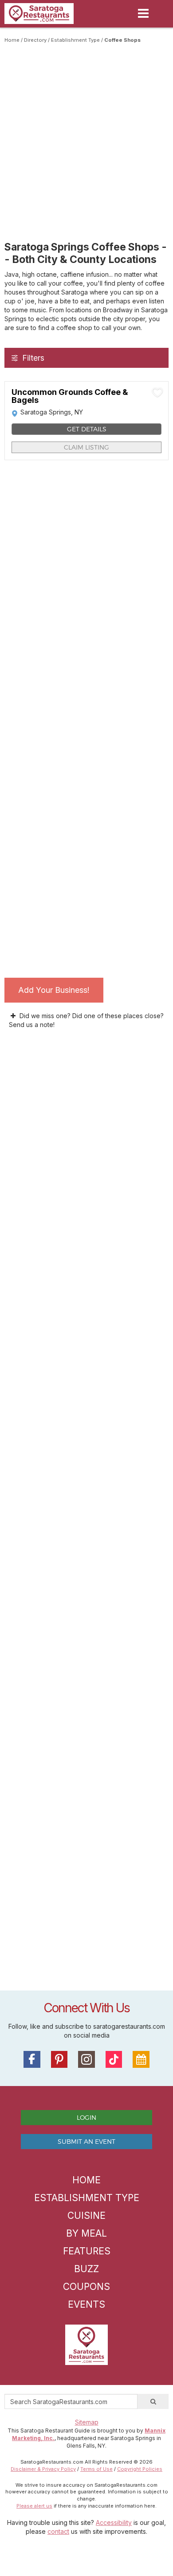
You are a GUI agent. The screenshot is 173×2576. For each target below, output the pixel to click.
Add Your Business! (54, 990)
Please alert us (34, 2506)
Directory (35, 40)
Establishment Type (75, 40)
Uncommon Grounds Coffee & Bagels (70, 396)
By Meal (86, 2233)
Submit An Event (86, 2141)
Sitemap (87, 2422)
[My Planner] (141, 2059)
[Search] (153, 2401)
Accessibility (114, 2522)
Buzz (86, 2269)
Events (86, 2304)
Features (87, 2251)
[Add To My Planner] (157, 392)
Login (86, 2117)
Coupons (86, 2287)
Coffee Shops (122, 40)
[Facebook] (32, 2059)
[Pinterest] (59, 2059)
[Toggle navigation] (143, 13)
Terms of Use (96, 2469)
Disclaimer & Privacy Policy (43, 2469)
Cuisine (86, 2216)
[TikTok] (114, 2059)
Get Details (87, 429)
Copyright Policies (140, 2469)
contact (58, 2531)
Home (12, 40)
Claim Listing (86, 447)
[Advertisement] (86, 135)
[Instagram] (86, 2059)
